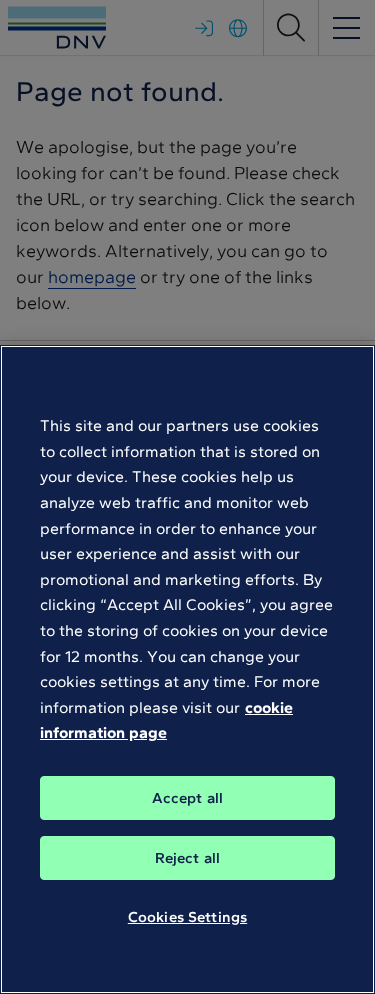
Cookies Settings (187, 917)
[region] (187, 669)
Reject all (188, 858)
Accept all (188, 798)
